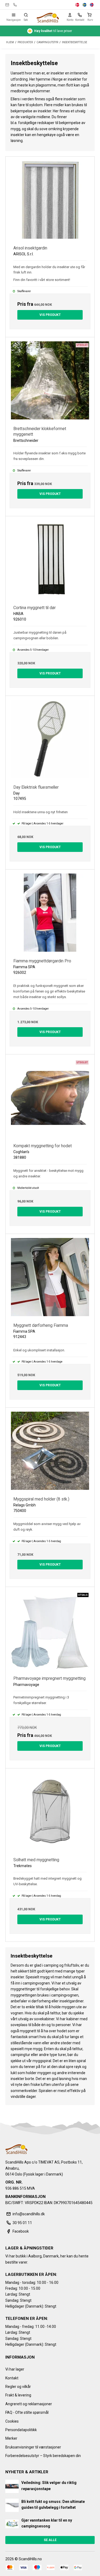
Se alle (50, 2540)
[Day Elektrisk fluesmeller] (50, 740)
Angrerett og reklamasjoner (29, 2404)
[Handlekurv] (90, 15)
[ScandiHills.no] (48, 18)
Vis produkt (50, 315)
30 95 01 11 (15, 5)
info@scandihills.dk (7, 5)
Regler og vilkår (18, 2387)
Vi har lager (15, 2369)
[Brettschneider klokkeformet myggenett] (50, 382)
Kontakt (12, 2378)
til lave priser (53, 31)
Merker (11, 2438)
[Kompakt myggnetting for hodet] (50, 1099)
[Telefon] (80, 15)
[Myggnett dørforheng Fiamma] (50, 1278)
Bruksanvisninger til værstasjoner (33, 2447)
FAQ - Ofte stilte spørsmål (27, 2412)
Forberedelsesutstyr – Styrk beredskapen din (43, 2456)
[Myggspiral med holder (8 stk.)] (50, 1452)
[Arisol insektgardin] (50, 201)
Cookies (12, 2421)
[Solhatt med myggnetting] (50, 1813)
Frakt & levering (18, 2395)
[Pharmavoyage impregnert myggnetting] (50, 1631)
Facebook (21, 2231)
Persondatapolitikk (21, 2430)
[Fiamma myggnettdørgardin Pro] (50, 914)
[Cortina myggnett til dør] (50, 561)
